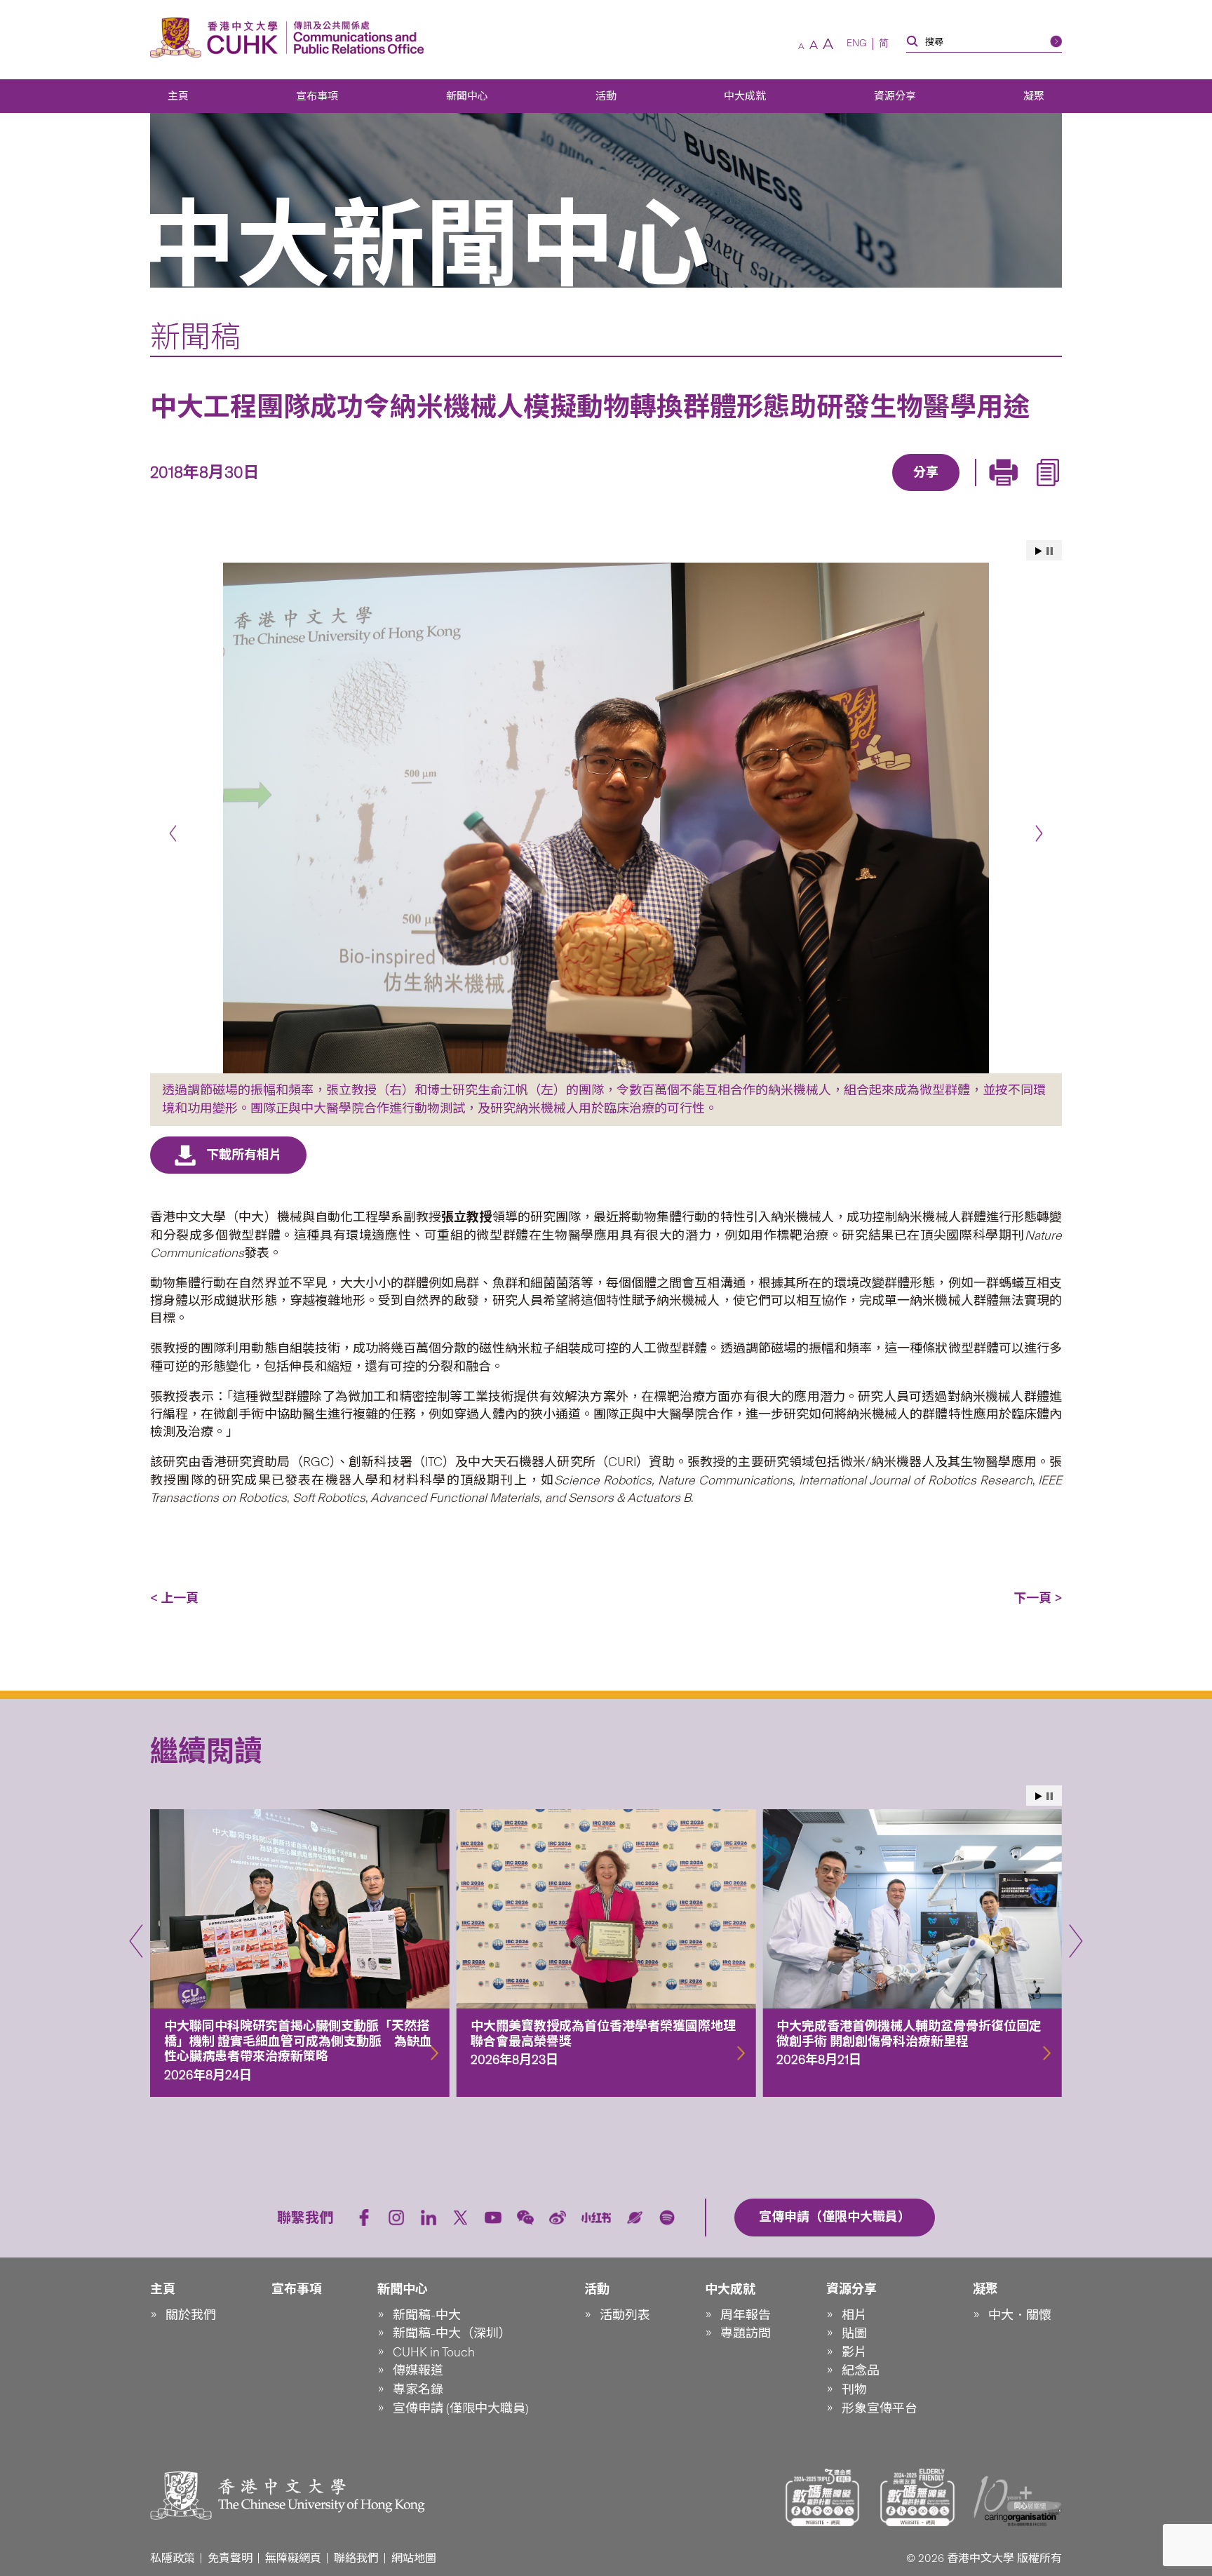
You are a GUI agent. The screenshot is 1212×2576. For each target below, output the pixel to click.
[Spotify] (667, 2218)
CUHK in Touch (434, 2352)
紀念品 (861, 2370)
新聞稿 (195, 337)
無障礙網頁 (293, 2558)
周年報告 (746, 2315)
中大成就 (745, 96)
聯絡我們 (356, 2558)
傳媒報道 (418, 2370)
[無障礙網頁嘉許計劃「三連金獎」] (823, 2497)
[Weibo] (558, 2218)
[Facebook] (813, 492)
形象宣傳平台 (880, 2408)
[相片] (606, 818)
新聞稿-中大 (427, 2315)
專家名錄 (418, 2389)
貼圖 (854, 2333)
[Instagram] (396, 2218)
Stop (1050, 551)
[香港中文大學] (217, 38)
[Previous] (173, 833)
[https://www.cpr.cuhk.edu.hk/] (355, 38)
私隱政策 (173, 2558)
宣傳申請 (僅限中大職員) (461, 2408)
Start (1039, 551)
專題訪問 (746, 2333)
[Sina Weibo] (942, 492)
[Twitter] (877, 492)
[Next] (1039, 833)
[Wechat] (525, 2218)
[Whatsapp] (974, 492)
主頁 (178, 96)
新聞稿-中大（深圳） (452, 2333)
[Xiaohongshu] (597, 2218)
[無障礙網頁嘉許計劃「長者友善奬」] (917, 2497)
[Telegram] (910, 492)
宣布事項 (317, 96)
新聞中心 (467, 96)
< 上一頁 (174, 1598)
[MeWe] (1006, 492)
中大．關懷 (1020, 2315)
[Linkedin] (845, 492)
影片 (854, 2352)
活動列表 (625, 2315)
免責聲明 (230, 2558)
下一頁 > (1038, 1598)
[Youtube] (493, 2218)
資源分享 (895, 96)
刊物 (854, 2389)
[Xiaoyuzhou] (635, 2218)
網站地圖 (414, 2558)
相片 (854, 2315)
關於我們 (191, 2315)
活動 (606, 96)
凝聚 (1034, 96)
